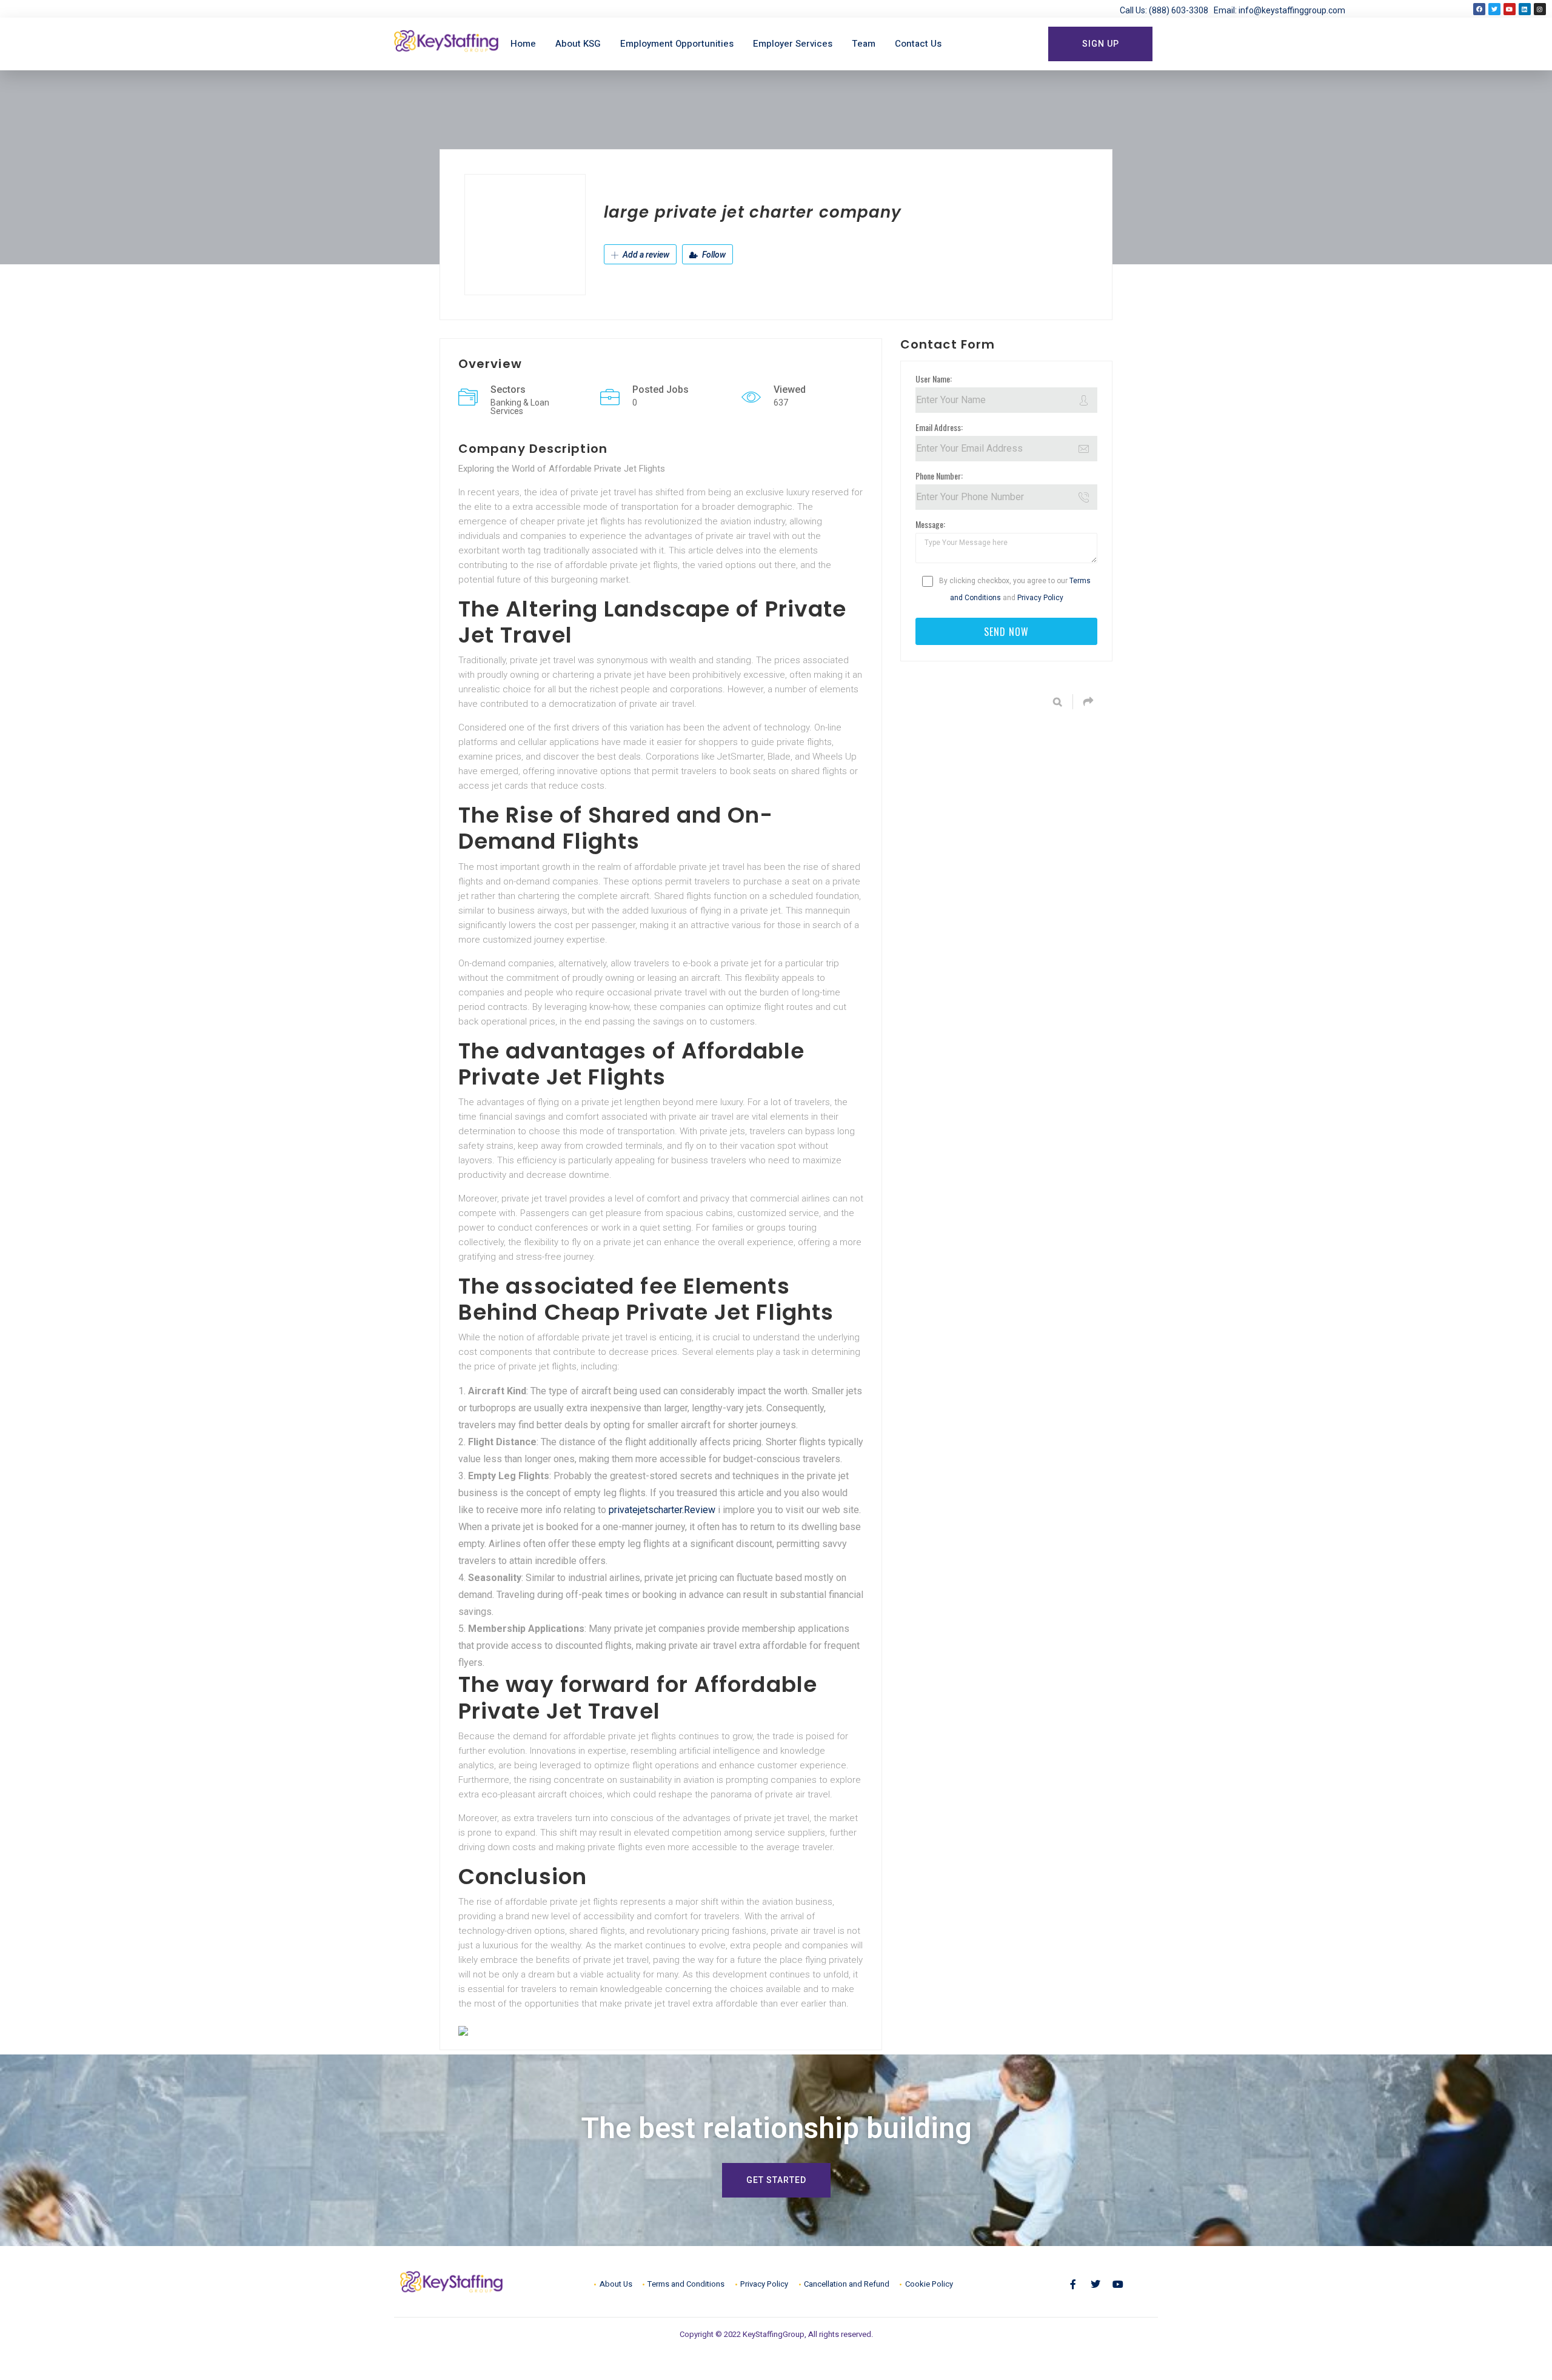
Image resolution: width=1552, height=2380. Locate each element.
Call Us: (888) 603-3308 (1167, 10)
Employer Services (793, 44)
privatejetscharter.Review (662, 1510)
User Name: (934, 379)
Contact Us (918, 44)
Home (523, 44)
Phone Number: (939, 476)
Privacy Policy (1040, 598)
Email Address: (939, 427)
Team (864, 44)
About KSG (578, 44)
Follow (713, 255)
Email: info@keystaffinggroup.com (1279, 10)
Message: (930, 524)
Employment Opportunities (677, 44)
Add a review (645, 255)
